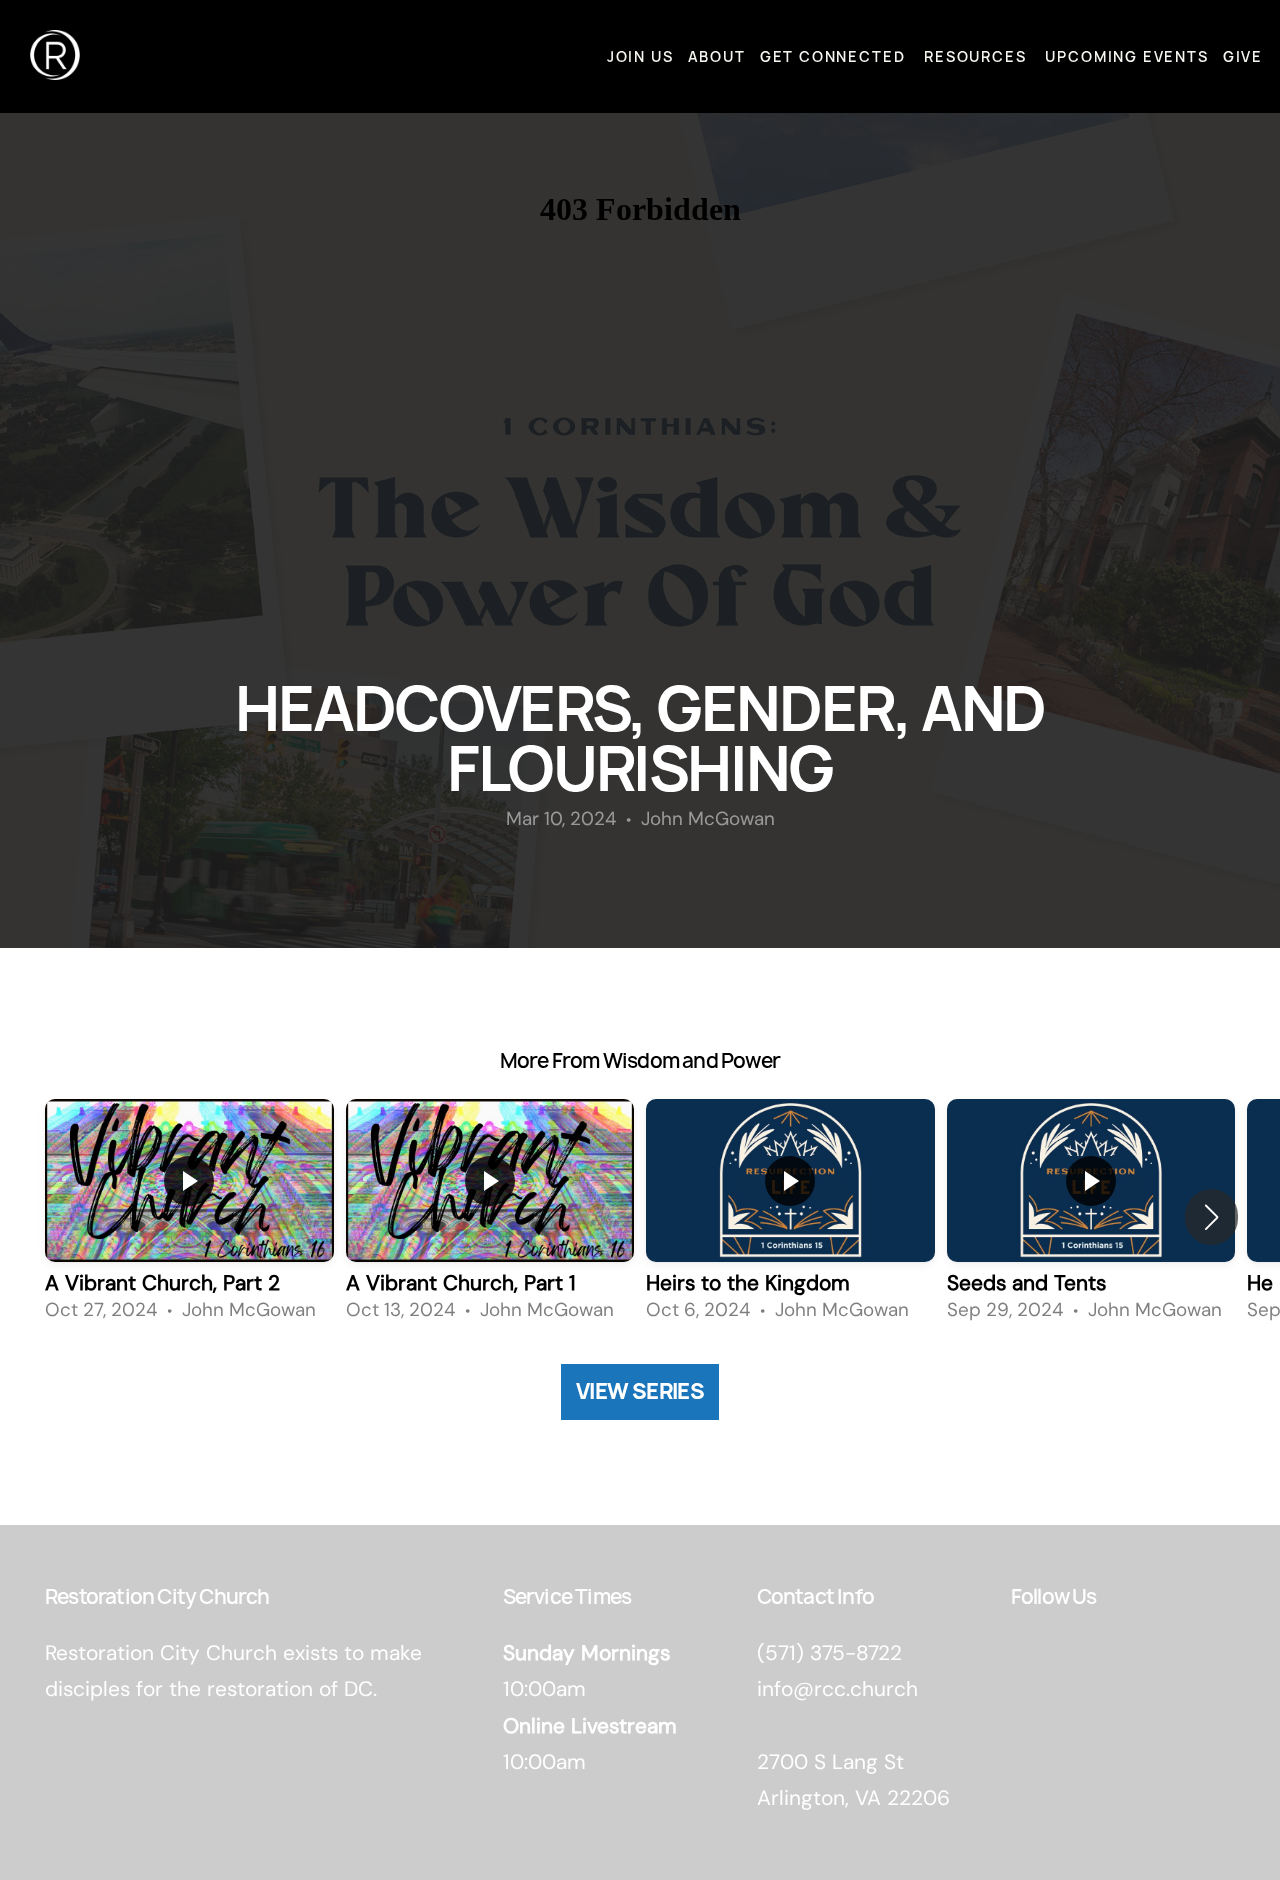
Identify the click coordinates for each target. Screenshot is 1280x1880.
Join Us (640, 56)
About (717, 56)
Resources (977, 56)
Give (1243, 56)
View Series (640, 1391)
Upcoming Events (1126, 56)
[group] (189, 1216)
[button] (1211, 1217)
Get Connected (835, 56)
